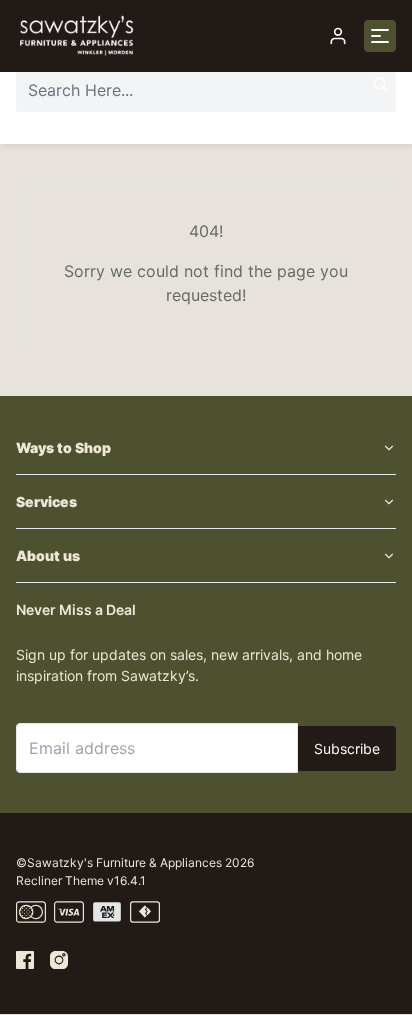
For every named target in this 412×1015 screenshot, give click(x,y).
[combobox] (206, 90)
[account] (338, 36)
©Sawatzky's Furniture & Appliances (119, 862)
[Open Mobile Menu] (380, 36)
